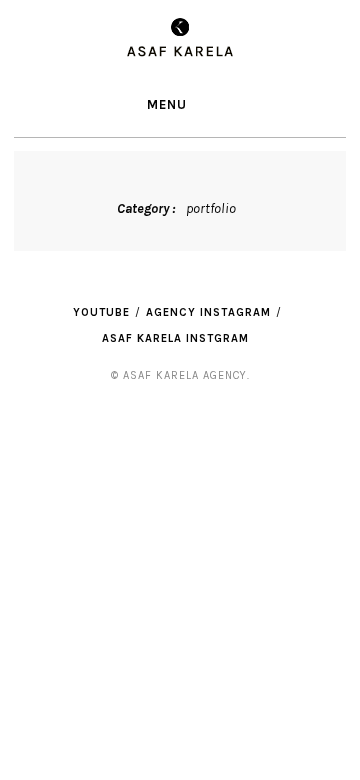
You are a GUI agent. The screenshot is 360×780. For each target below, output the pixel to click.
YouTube (101, 312)
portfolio (211, 208)
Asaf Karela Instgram (175, 338)
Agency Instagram (208, 312)
